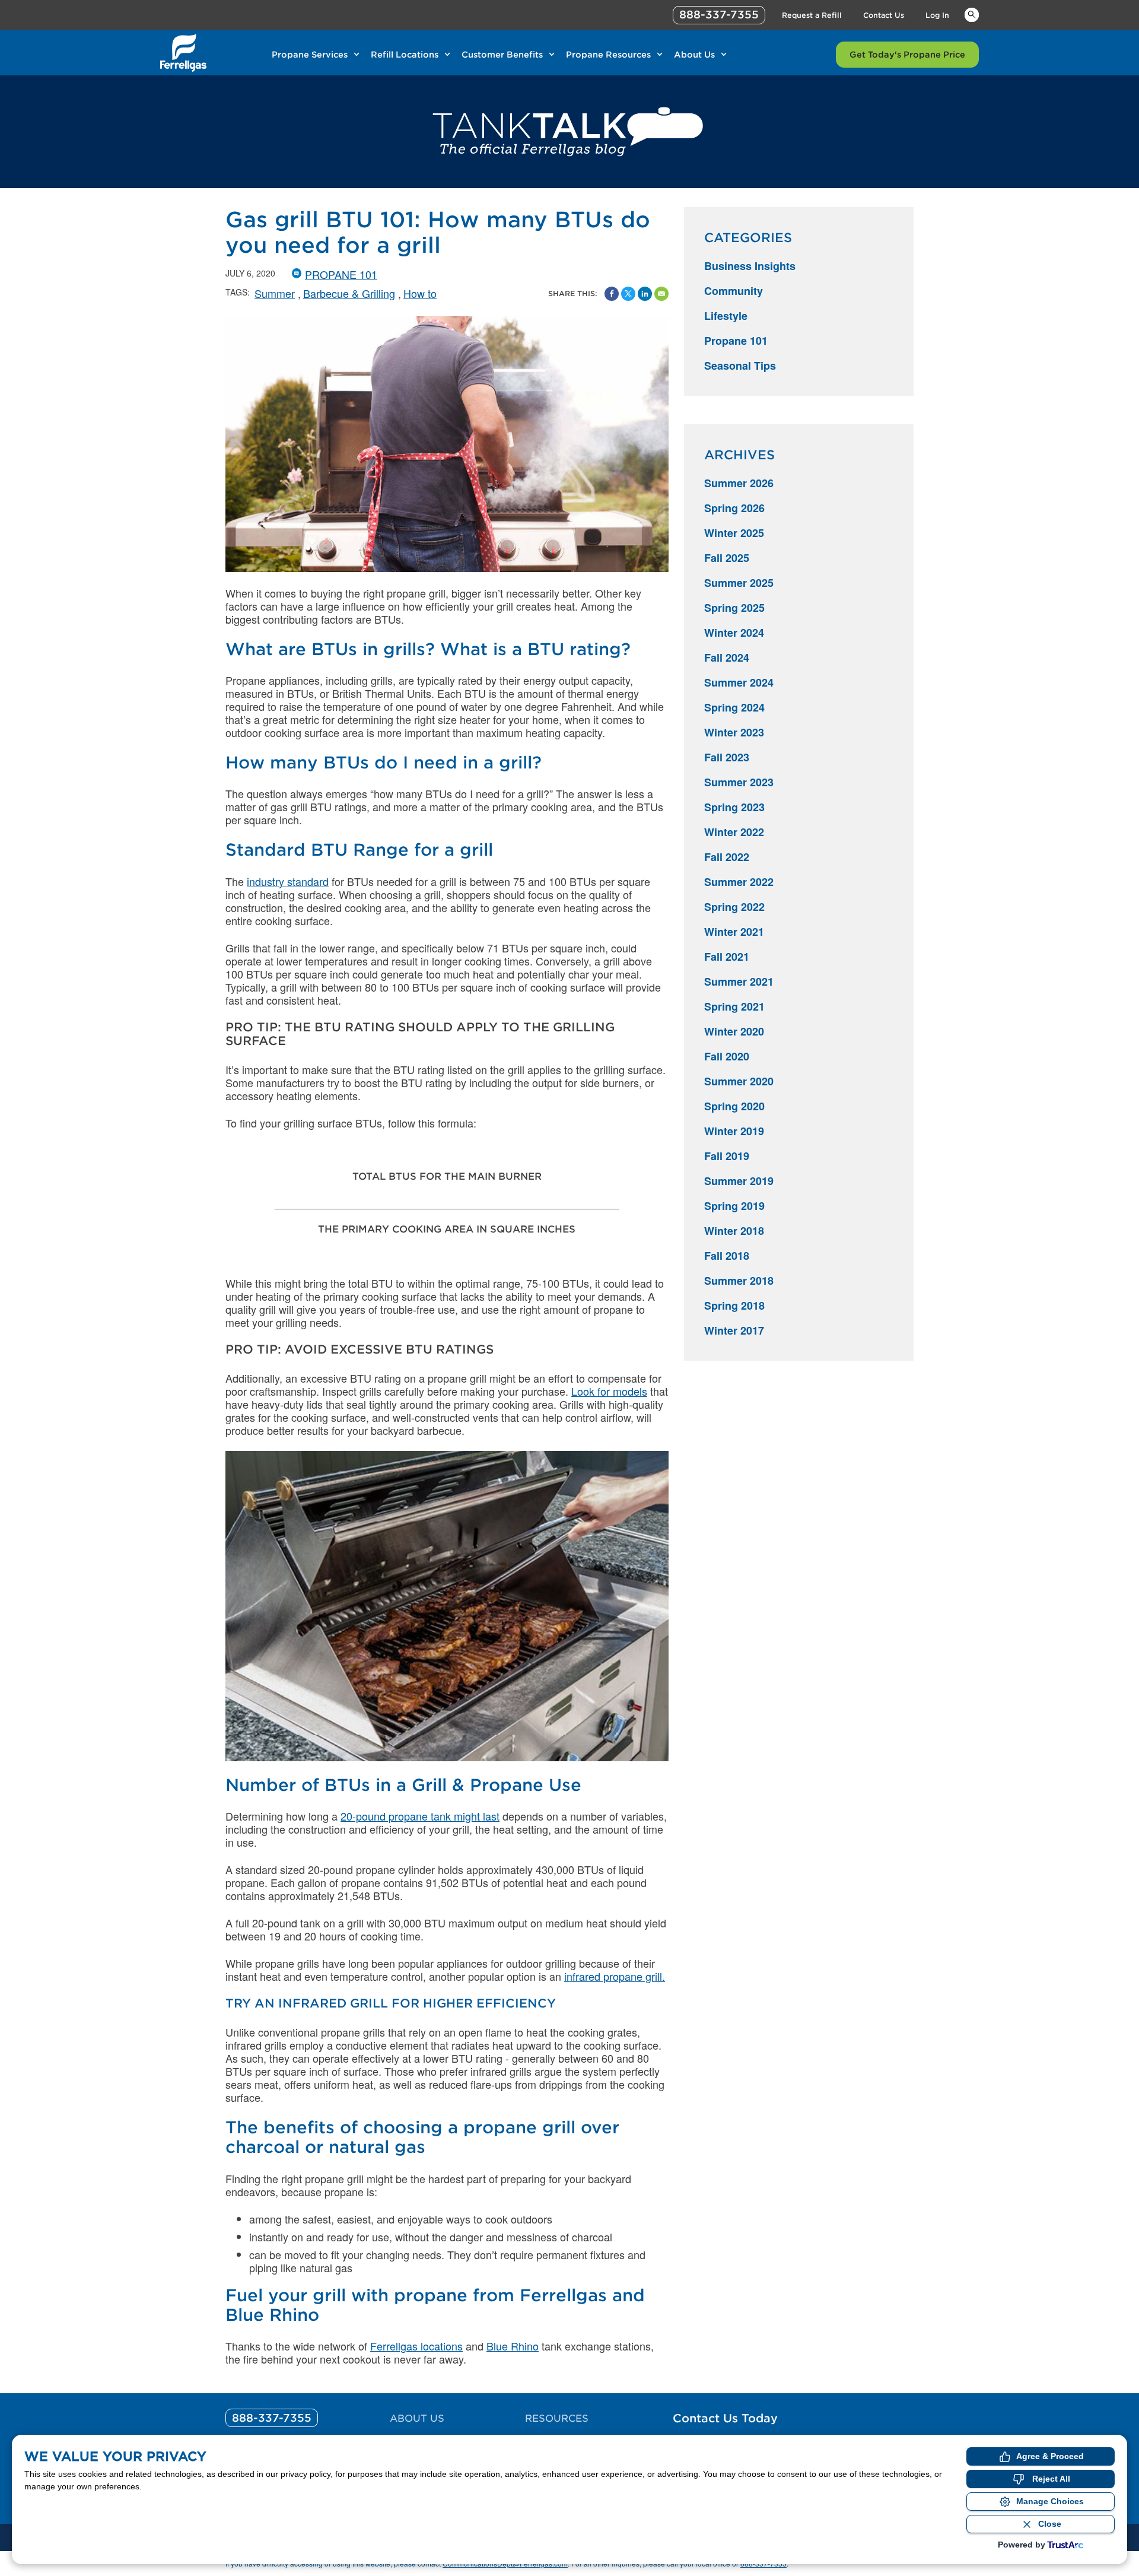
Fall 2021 (727, 957)
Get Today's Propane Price (907, 55)
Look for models (609, 1391)
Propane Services (310, 55)
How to (420, 293)
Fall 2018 (727, 1256)
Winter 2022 (734, 832)
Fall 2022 (727, 857)
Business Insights (750, 266)
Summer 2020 (739, 1081)
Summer (275, 293)
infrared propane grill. (615, 1976)
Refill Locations (405, 55)
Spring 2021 (734, 1006)
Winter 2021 (734, 932)
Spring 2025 (734, 608)
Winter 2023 (734, 732)
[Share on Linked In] (645, 294)
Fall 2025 (727, 558)
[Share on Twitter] (628, 294)
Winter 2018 (734, 1231)
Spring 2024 (734, 707)
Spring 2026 (734, 508)
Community (734, 291)
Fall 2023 (727, 757)
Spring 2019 (734, 1206)
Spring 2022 (734, 907)
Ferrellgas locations (416, 2346)
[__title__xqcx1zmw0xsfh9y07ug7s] (183, 53)
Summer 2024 (739, 682)
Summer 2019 (739, 1181)
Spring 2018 (734, 1306)
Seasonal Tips (740, 366)
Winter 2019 (734, 1131)
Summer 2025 (739, 583)
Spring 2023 (734, 807)
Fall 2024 (727, 658)
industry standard (288, 881)
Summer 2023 (739, 782)
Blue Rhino (513, 2346)
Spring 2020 (734, 1106)
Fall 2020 (727, 1056)
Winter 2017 (734, 1330)
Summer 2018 (739, 1281)
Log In (937, 15)
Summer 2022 (739, 882)
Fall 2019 (727, 1156)
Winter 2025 (734, 533)
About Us (694, 55)
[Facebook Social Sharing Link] (612, 294)
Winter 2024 (734, 633)
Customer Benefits (502, 55)
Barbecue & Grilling (349, 293)
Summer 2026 (739, 483)
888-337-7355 (719, 15)
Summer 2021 (739, 982)
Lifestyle (726, 316)
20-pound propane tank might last (420, 1816)
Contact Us (884, 15)
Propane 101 (341, 274)
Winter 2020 (734, 1031)
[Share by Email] (661, 294)
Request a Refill (812, 15)
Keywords (972, 14)
